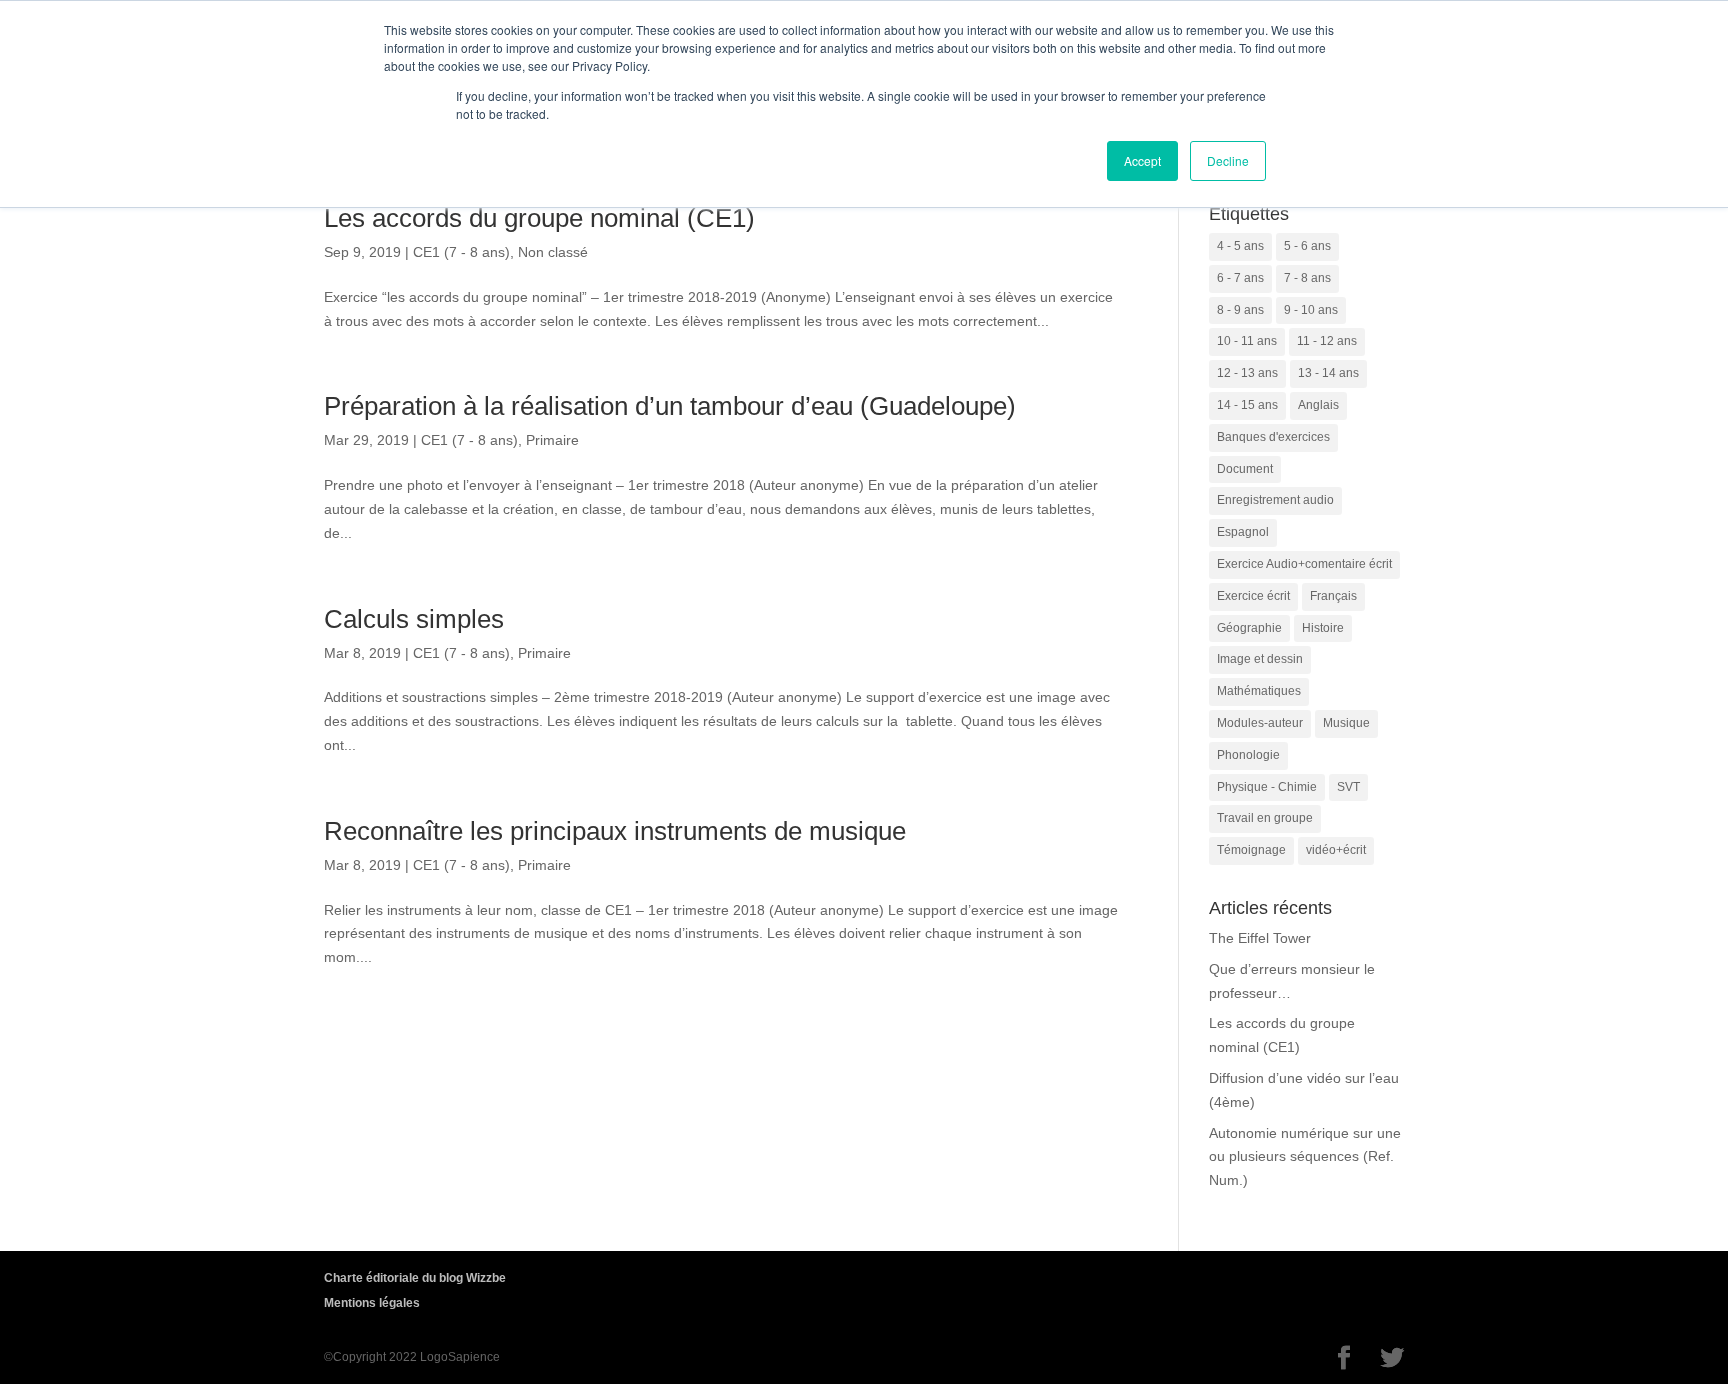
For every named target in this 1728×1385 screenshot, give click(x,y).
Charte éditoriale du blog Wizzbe (415, 1278)
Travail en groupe (1265, 818)
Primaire (552, 440)
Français (1333, 596)
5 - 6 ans (1307, 246)
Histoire (1323, 628)
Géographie (1249, 628)
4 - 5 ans (1240, 246)
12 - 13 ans (1247, 373)
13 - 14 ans (1328, 373)
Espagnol (1243, 532)
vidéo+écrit (1336, 850)
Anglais (1318, 405)
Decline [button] (1228, 160)
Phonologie (1248, 755)
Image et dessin (1260, 659)
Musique (1346, 723)
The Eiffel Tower (1260, 938)
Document (1245, 469)
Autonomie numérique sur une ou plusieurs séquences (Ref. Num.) (1305, 1157)
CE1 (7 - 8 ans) (461, 252)
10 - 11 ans (1247, 341)
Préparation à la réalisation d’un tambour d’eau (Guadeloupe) (670, 406)
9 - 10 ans (1311, 310)
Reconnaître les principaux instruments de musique (615, 831)
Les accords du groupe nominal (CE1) (539, 218)
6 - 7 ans (1240, 278)
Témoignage (1251, 850)
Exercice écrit (1253, 596)
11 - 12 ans (1327, 341)
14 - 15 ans (1247, 405)
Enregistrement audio (1275, 500)
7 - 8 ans (1307, 278)
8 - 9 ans (1240, 310)
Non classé (553, 252)
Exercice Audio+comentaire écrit (1304, 564)
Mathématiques (1259, 691)
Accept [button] (1142, 160)
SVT (1348, 787)
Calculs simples (414, 619)
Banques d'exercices (1273, 437)
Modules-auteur (1260, 723)
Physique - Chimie (1267, 787)
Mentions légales (372, 1303)
